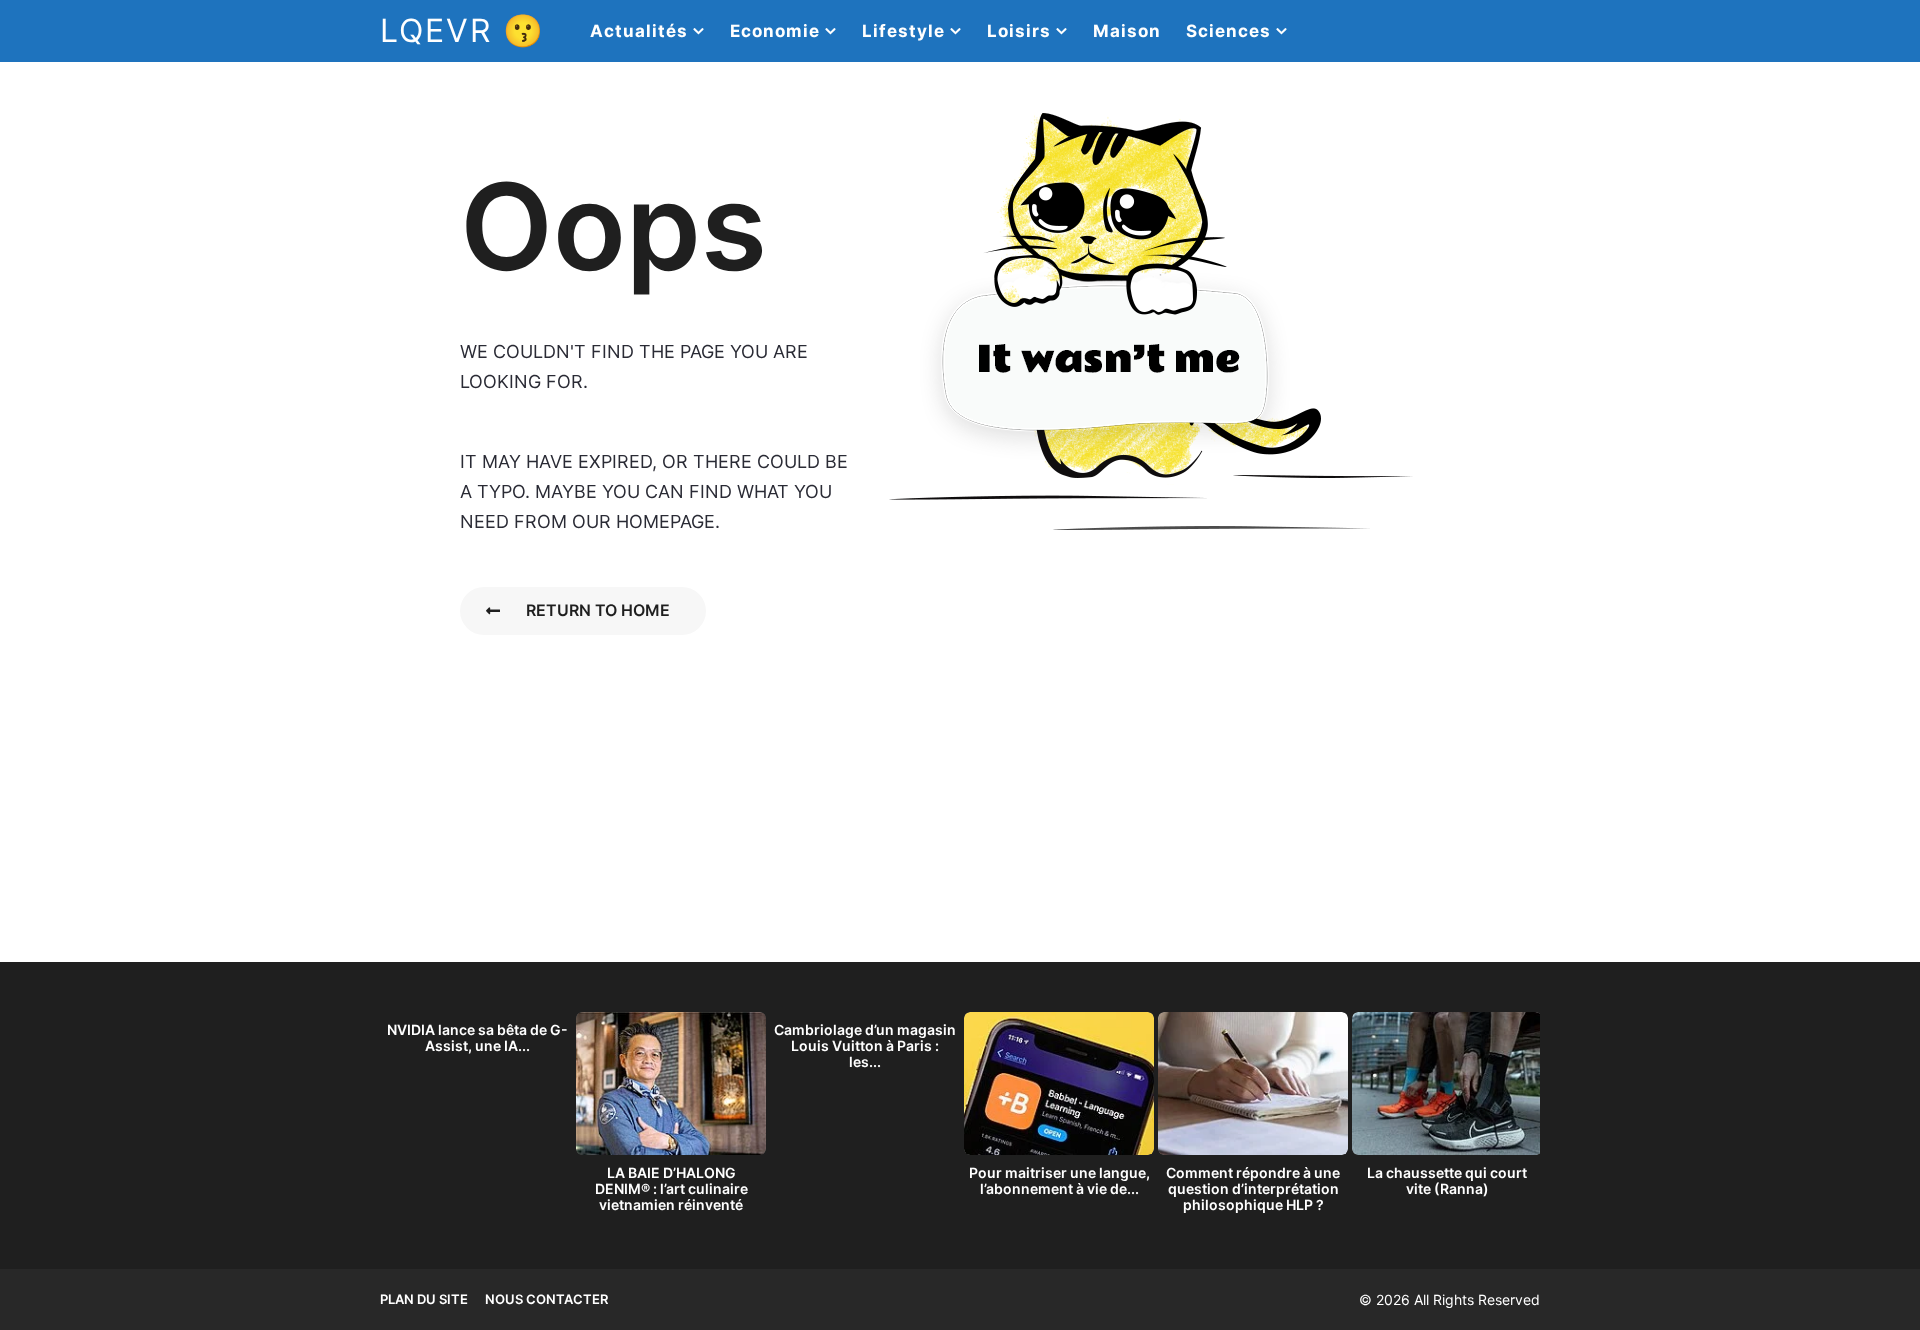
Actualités (639, 31)
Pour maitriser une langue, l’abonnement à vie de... (1059, 1180)
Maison (1127, 31)
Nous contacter (546, 1299)
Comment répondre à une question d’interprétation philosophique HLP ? (1253, 1188)
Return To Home (598, 610)
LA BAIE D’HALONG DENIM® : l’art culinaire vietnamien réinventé (671, 1188)
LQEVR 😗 (462, 30)
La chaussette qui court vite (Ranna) (1447, 1180)
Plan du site (424, 1299)
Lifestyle (903, 31)
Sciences (1228, 31)
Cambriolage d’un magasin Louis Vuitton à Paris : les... (865, 1045)
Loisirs (1019, 31)
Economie (775, 31)
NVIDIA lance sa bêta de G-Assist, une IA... (477, 1037)
